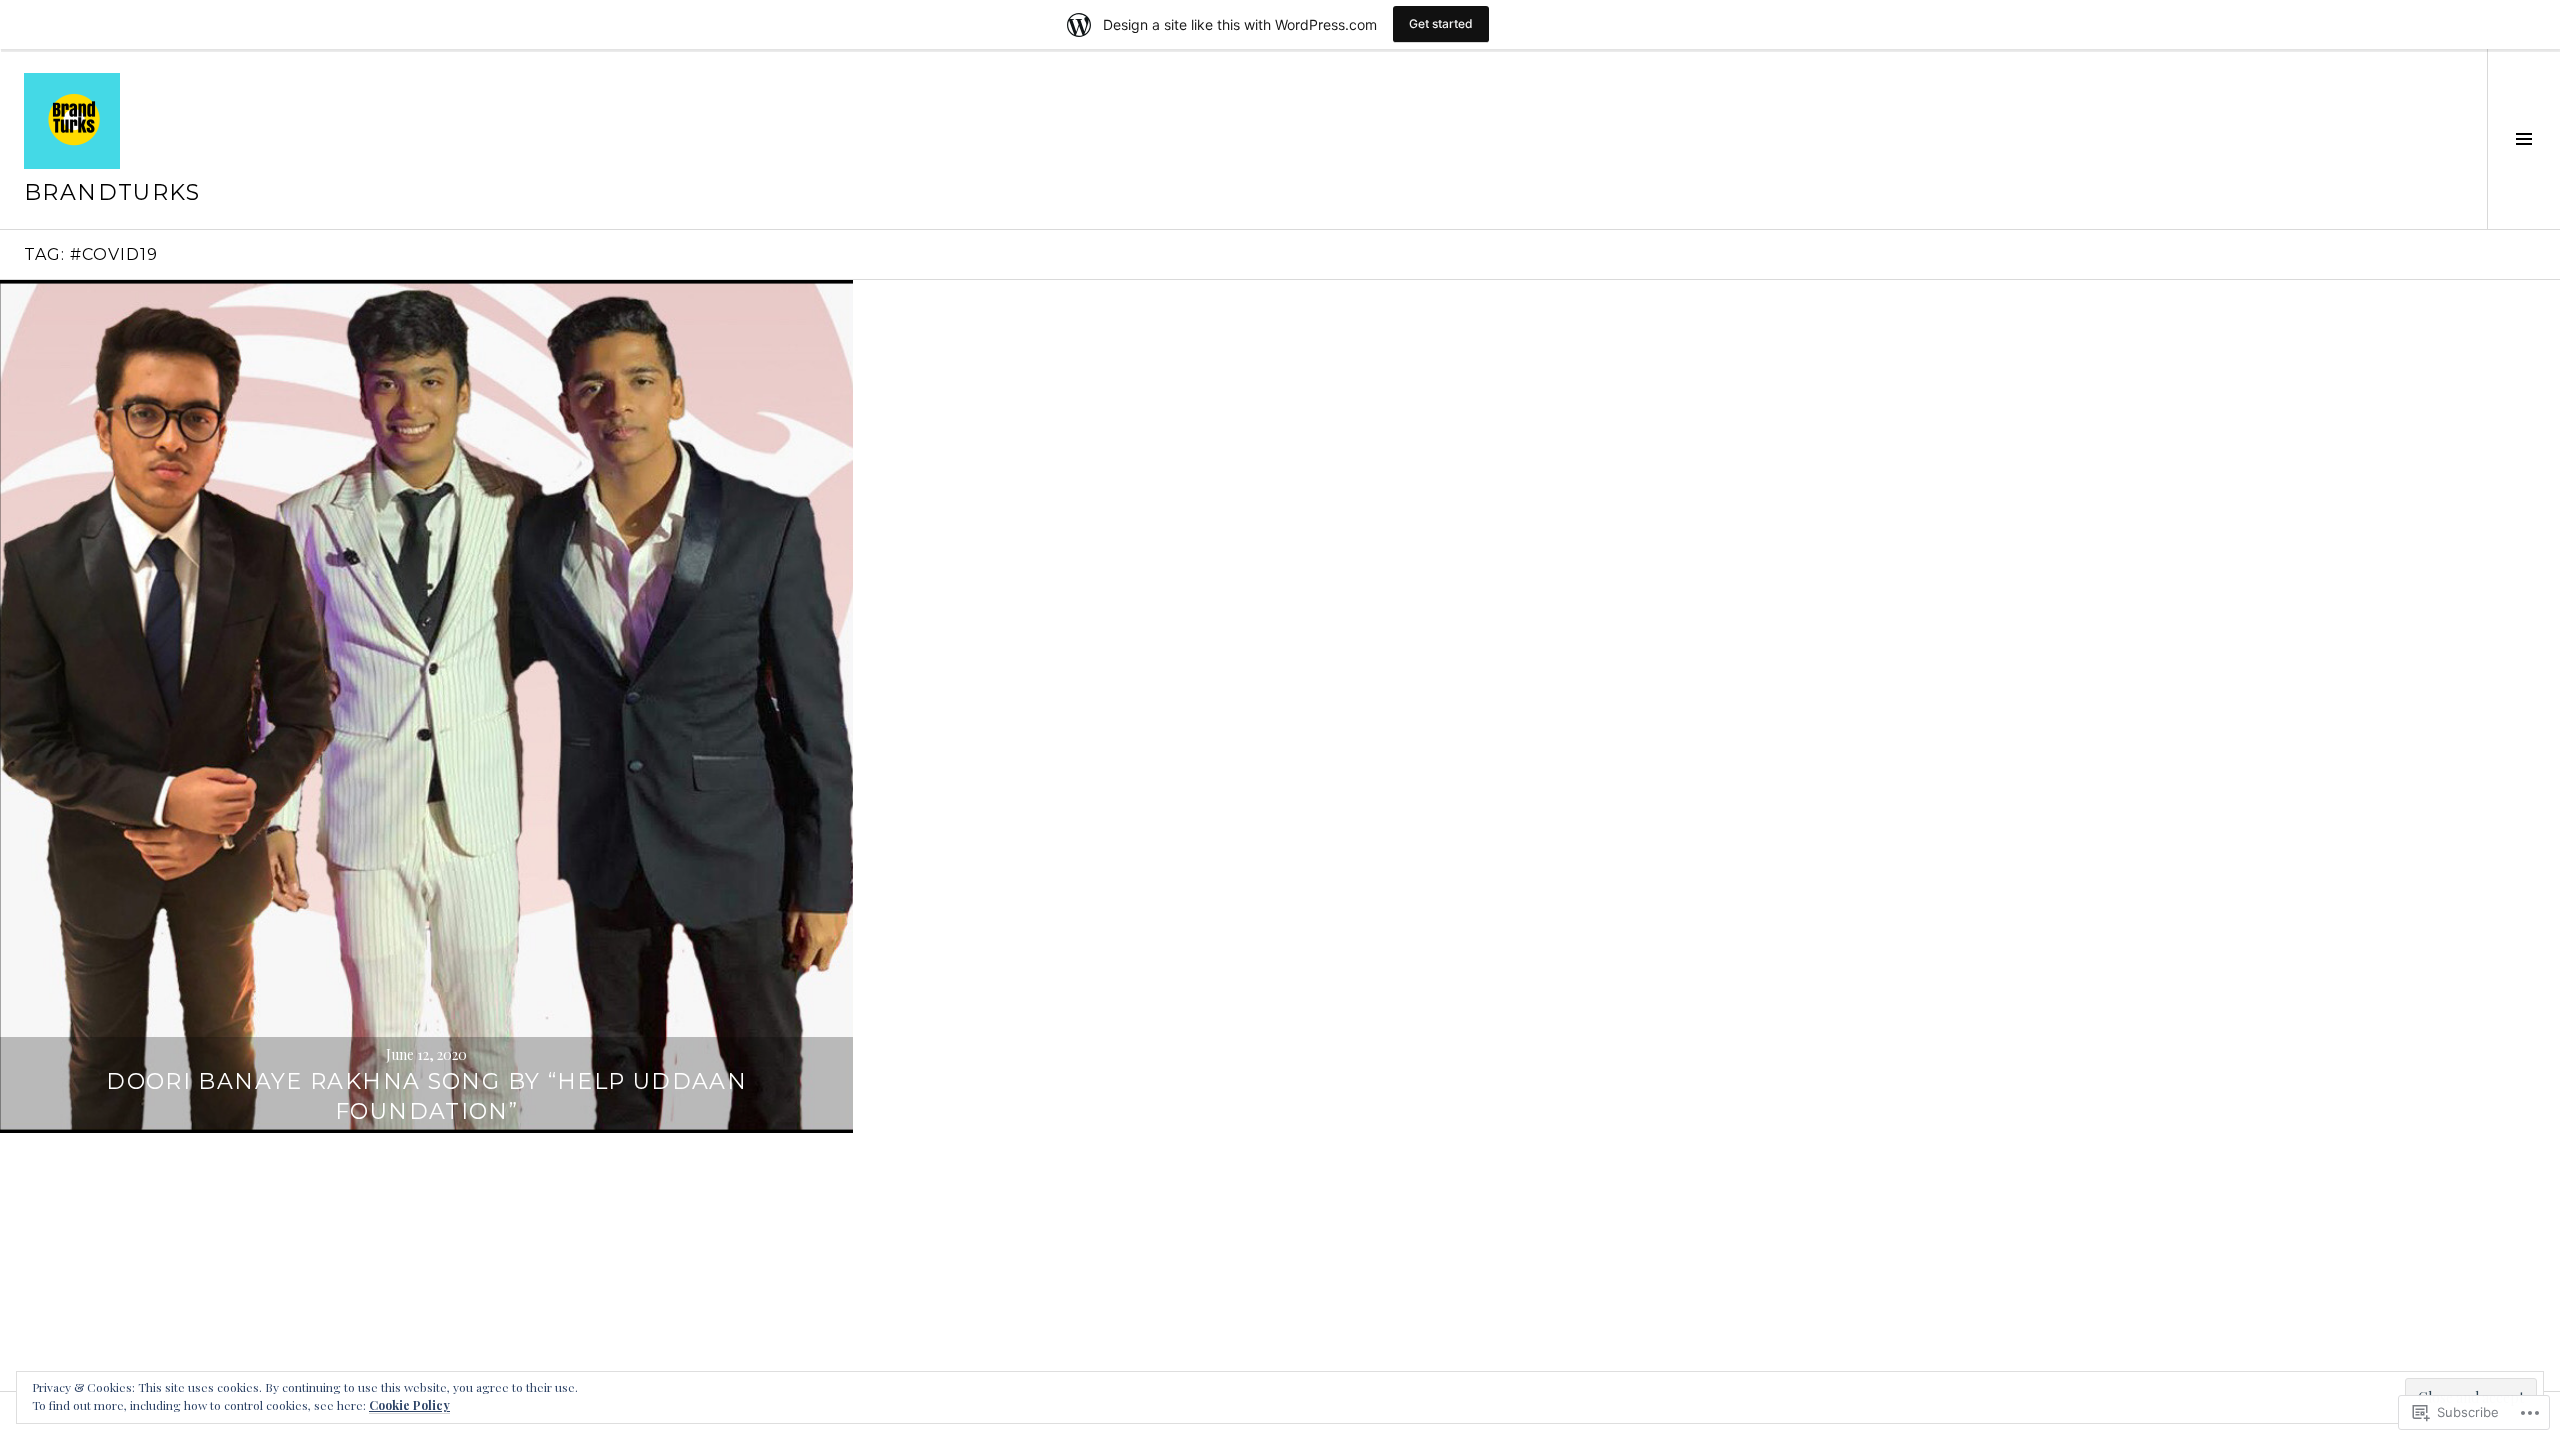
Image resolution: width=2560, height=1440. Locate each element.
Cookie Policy (409, 1405)
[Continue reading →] (426, 706)
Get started (1441, 23)
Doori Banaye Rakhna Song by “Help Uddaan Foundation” (426, 1096)
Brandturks (112, 192)
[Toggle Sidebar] (2523, 139)
